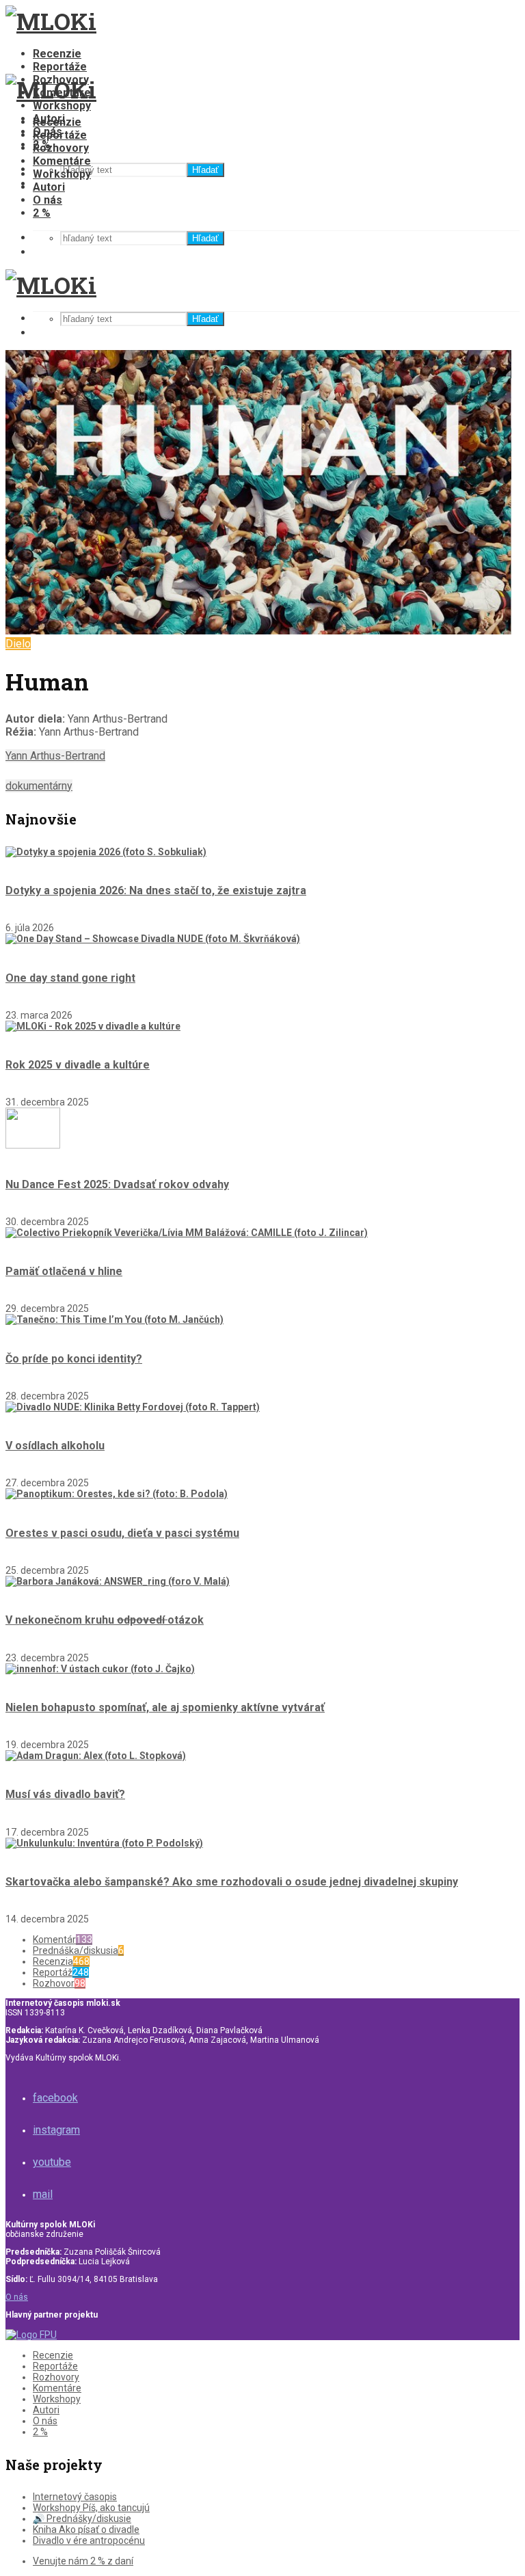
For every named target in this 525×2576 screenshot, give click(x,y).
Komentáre (62, 161)
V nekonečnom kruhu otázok (105, 1620)
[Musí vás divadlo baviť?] (96, 1756)
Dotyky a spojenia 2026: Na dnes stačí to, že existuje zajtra (156, 890)
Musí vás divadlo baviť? (65, 1794)
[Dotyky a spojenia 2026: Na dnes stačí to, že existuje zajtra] (106, 852)
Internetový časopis (75, 2497)
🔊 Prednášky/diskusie (82, 2519)
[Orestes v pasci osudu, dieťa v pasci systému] (117, 1494)
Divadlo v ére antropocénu (89, 2540)
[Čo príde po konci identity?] (115, 1319)
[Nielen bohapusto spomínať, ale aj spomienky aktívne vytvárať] (100, 1669)
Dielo (18, 644)
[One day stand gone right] (153, 939)
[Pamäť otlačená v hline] (187, 1233)
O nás (48, 200)
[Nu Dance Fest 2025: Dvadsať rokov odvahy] (33, 1145)
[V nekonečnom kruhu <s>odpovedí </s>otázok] (118, 1581)
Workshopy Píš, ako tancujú (91, 2508)
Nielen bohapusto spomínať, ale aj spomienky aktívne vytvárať (165, 1707)
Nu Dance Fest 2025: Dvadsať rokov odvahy (117, 1184)
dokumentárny (39, 786)
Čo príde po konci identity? (74, 1359)
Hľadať (205, 170)
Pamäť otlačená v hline (64, 1271)
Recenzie (57, 54)
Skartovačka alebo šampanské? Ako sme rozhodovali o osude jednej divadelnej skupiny (232, 1882)
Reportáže (60, 67)
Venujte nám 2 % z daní (83, 2561)
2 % (42, 213)
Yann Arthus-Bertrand (55, 756)
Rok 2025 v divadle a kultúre (78, 1065)
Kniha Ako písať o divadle (86, 2530)
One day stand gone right (70, 978)
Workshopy (62, 106)
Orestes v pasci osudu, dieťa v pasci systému (122, 1533)
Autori (49, 187)
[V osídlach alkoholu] (133, 1407)
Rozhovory (61, 148)
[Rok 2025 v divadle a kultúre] (93, 1026)
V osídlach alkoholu (55, 1446)
